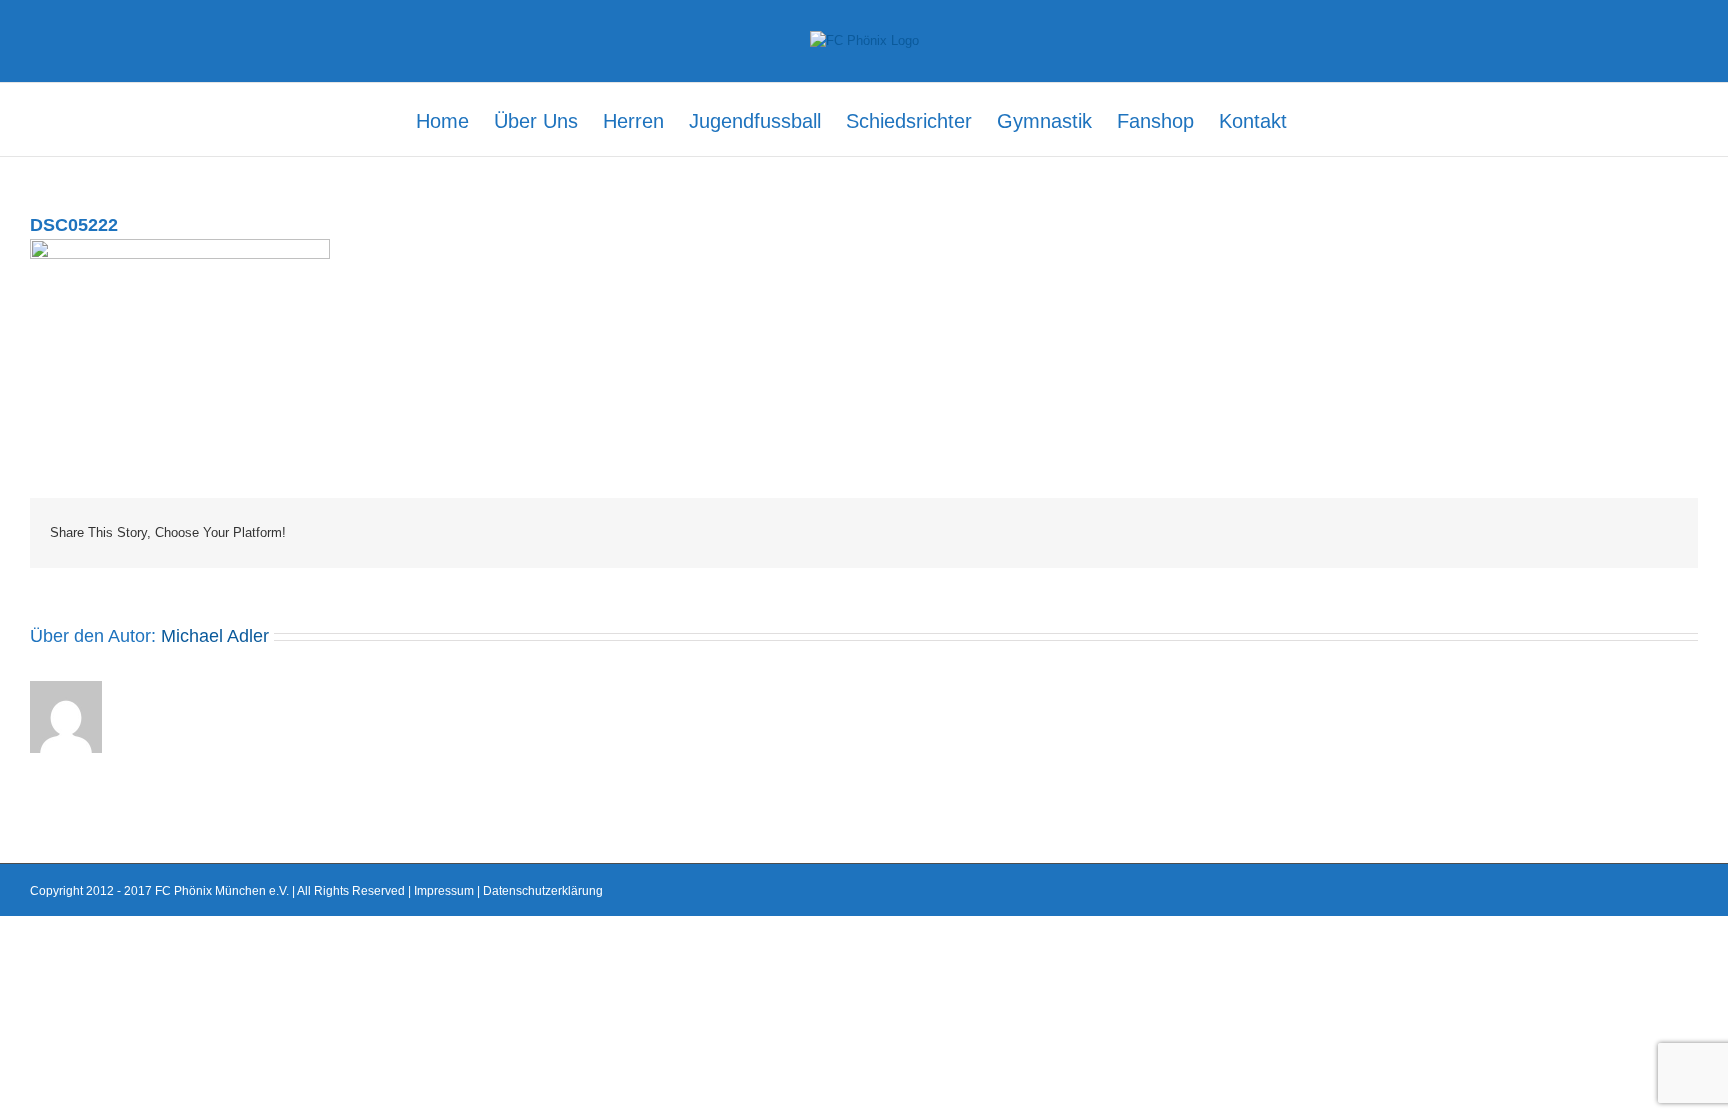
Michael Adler (215, 636)
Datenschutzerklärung (543, 891)
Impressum (444, 891)
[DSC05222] (180, 248)
